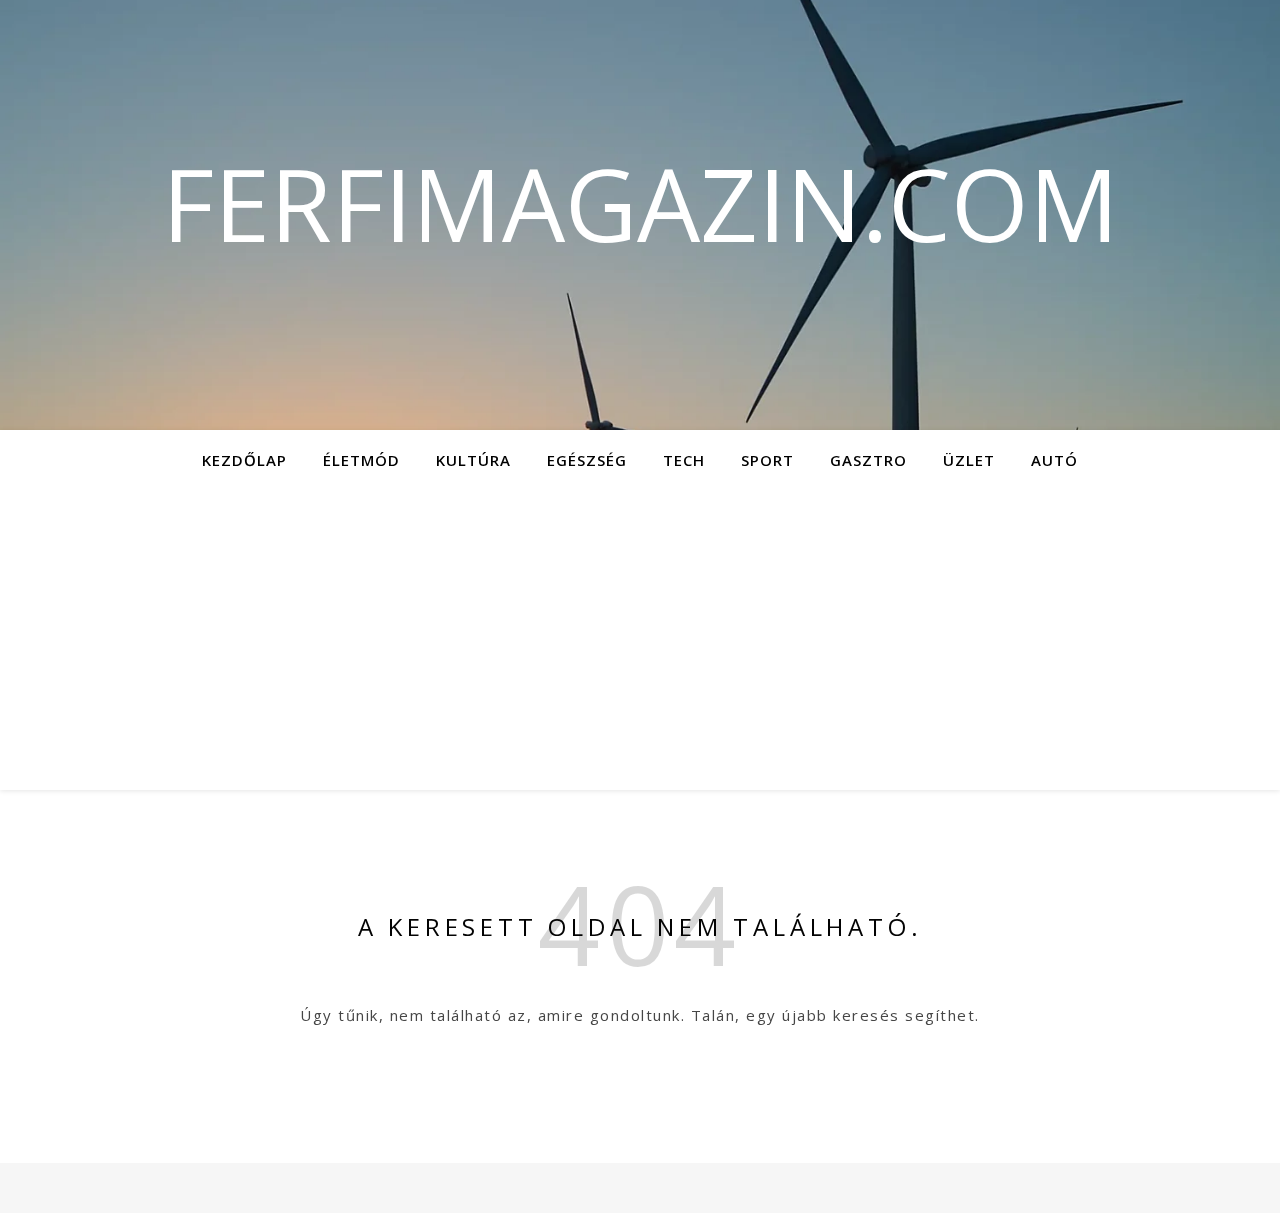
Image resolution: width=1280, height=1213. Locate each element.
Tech (684, 460)
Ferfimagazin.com (640, 203)
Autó (1054, 460)
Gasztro (868, 460)
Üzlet (969, 460)
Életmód (361, 460)
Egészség (587, 460)
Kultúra (473, 460)
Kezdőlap (244, 460)
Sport (767, 460)
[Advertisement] (640, 640)
